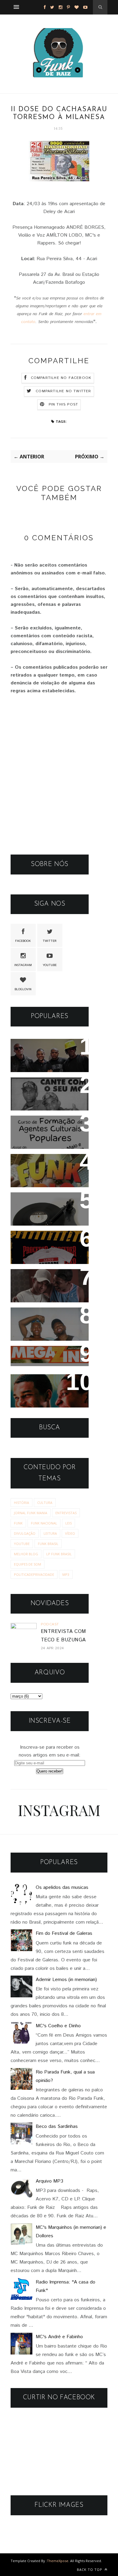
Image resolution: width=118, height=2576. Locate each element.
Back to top (90, 2570)
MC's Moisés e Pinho (44, 1086)
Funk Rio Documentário (48, 1163)
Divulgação (25, 1533)
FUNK (18, 1523)
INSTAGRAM (23, 965)
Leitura (50, 1533)
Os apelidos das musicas (62, 1888)
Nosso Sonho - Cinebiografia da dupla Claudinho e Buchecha (46, 1391)
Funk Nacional (44, 1523)
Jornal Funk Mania (31, 1513)
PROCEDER (30, 1239)
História (21, 1503)
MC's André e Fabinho (59, 2337)
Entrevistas (66, 1513)
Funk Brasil (48, 1544)
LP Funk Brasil (59, 1554)
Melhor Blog (26, 1554)
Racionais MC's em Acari (49, 1047)
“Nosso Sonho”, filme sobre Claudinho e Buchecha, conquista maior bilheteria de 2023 (45, 1294)
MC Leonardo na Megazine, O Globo (42, 1359)
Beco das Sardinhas (57, 2127)
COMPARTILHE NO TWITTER (63, 391)
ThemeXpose (58, 2561)
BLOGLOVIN (23, 989)
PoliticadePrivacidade (34, 1574)
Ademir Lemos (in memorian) (66, 1980)
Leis (69, 1523)
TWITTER (50, 941)
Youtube (22, 1544)
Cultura (45, 1503)
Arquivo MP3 (33, 1201)
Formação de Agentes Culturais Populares (46, 1128)
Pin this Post (64, 404)
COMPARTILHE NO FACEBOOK (61, 378)
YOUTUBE (50, 965)
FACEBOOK (23, 941)
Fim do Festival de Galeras (64, 1933)
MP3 (66, 1574)
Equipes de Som (28, 1564)
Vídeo (70, 1533)
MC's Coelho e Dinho (58, 2026)
